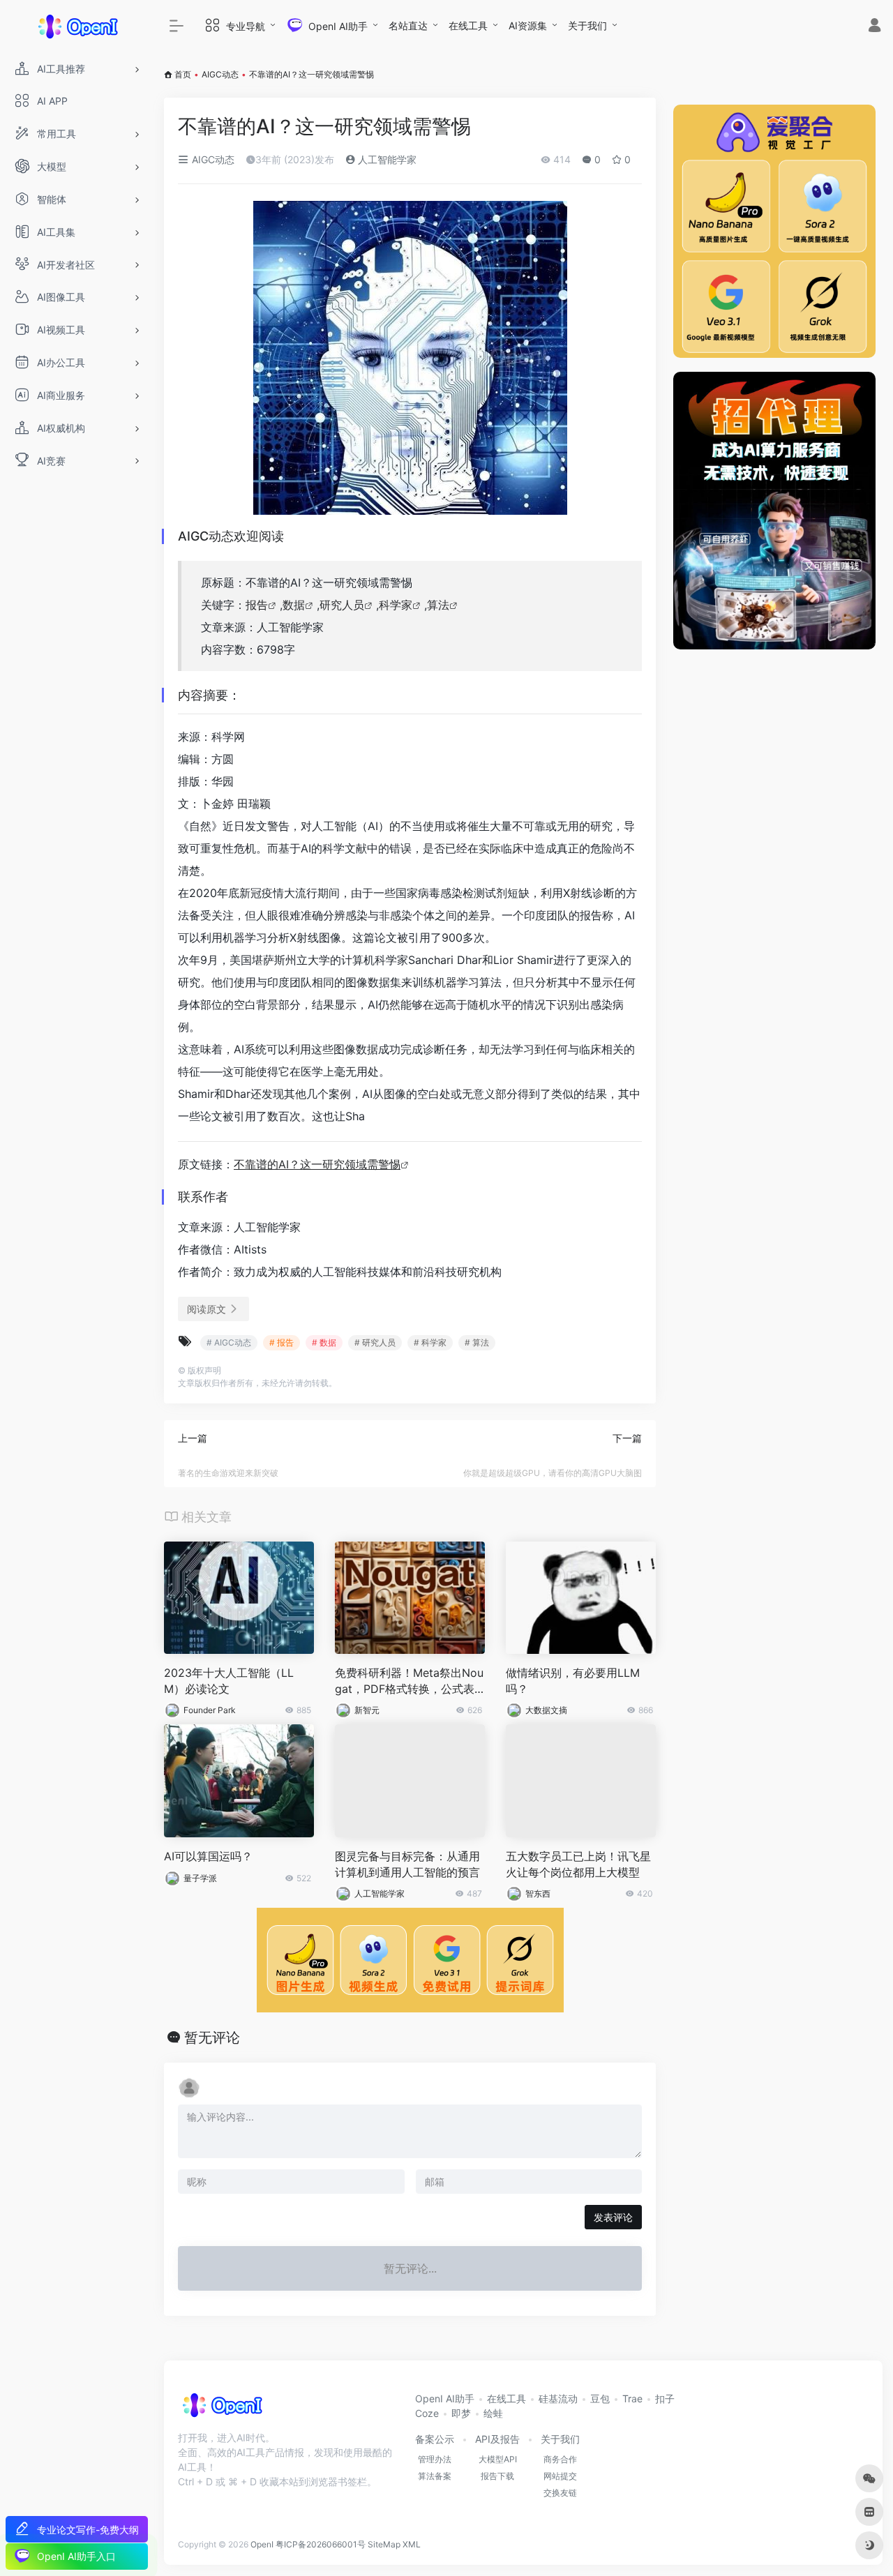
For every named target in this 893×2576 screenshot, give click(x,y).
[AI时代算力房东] (774, 511)
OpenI (262, 2544)
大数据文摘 (546, 1710)
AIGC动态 (220, 74)
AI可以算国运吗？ (208, 1856)
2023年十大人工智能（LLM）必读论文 (229, 1681)
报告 (257, 605)
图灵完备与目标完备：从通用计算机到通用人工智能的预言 (407, 1864)
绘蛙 (493, 2413)
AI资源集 (528, 25)
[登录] (875, 27)
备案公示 (435, 2439)
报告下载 (497, 2476)
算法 (438, 605)
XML (412, 2544)
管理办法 (435, 2459)
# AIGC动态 (229, 1342)
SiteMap (384, 2544)
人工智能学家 (386, 159)
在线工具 (468, 25)
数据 (294, 605)
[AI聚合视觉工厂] (774, 231)
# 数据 (324, 1342)
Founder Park (210, 1710)
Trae (632, 2398)
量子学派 (200, 1878)
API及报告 (497, 2439)
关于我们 (587, 25)
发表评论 (613, 2217)
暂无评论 (212, 2038)
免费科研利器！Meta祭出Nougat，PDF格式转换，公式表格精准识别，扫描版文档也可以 (409, 1681)
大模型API (498, 2459)
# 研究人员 (375, 1342)
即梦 (461, 2413)
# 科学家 (430, 1342)
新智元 (367, 1710)
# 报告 (282, 1342)
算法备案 (435, 2476)
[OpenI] (222, 2410)
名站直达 (408, 25)
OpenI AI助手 (445, 2398)
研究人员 (342, 605)
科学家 (396, 605)
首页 (183, 74)
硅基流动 (558, 2398)
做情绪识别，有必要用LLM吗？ (573, 1681)
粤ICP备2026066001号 (321, 2544)
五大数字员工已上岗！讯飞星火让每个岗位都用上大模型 (578, 1864)
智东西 (538, 1893)
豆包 (600, 2398)
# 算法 (477, 1342)
